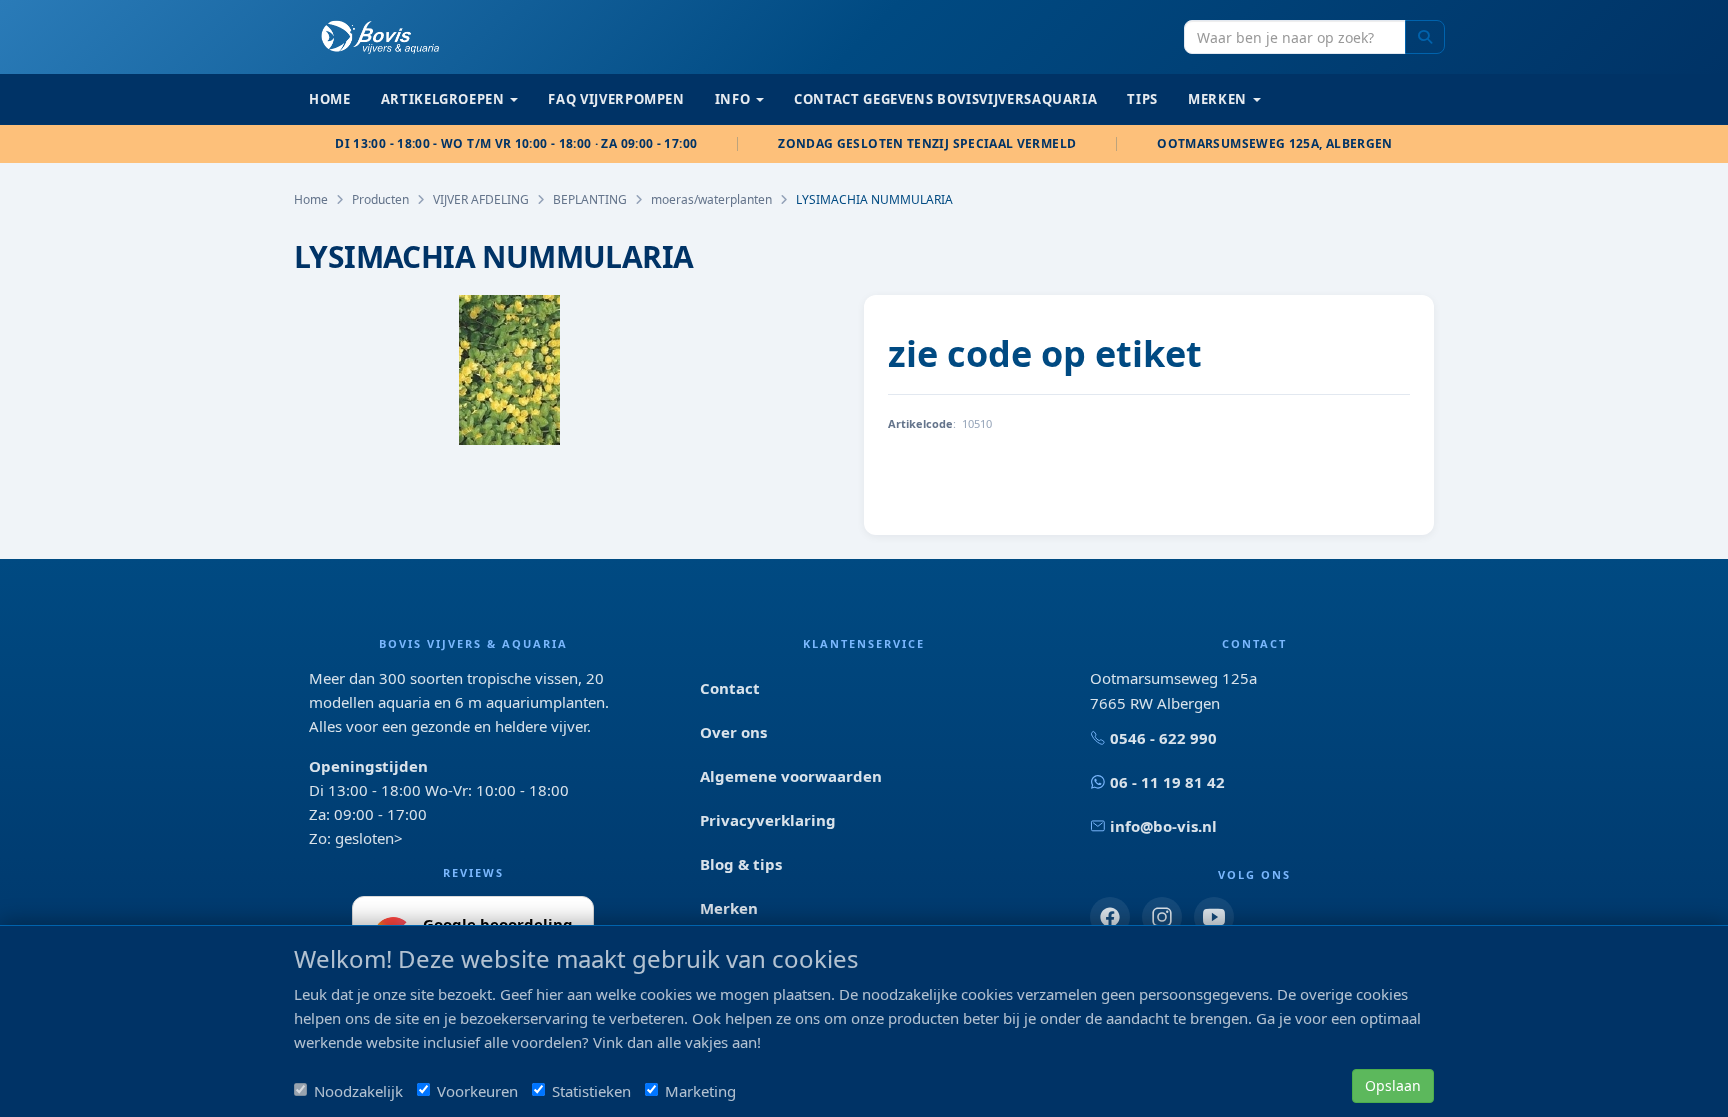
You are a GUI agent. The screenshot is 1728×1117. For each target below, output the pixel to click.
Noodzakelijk (358, 1091)
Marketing (700, 1091)
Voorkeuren (477, 1091)
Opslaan (1393, 1085)
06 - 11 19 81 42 (1167, 782)
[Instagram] (1162, 917)
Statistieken (591, 1091)
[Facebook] (1110, 917)
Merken (729, 908)
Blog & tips (741, 864)
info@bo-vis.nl (1163, 826)
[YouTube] (1214, 917)
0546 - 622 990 (1163, 738)
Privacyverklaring (768, 820)
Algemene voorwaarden (791, 776)
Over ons (733, 732)
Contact (730, 688)
